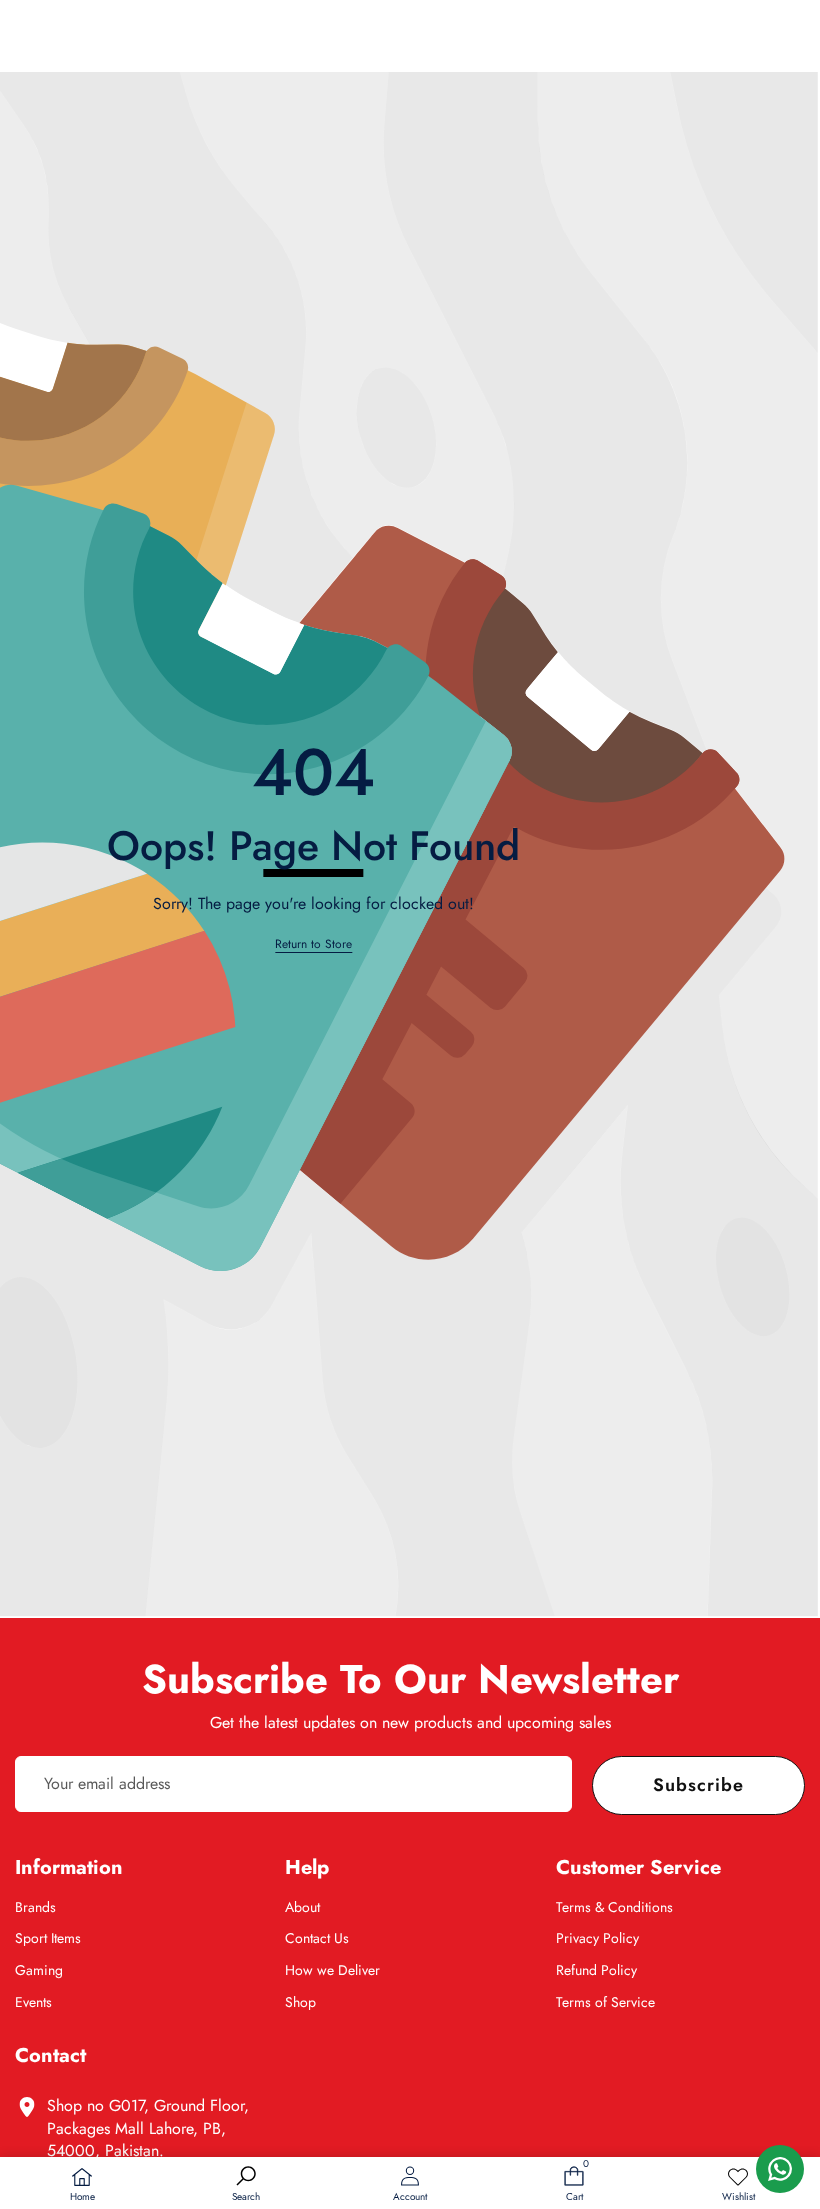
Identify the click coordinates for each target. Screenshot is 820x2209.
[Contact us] (780, 2169)
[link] (738, 2185)
